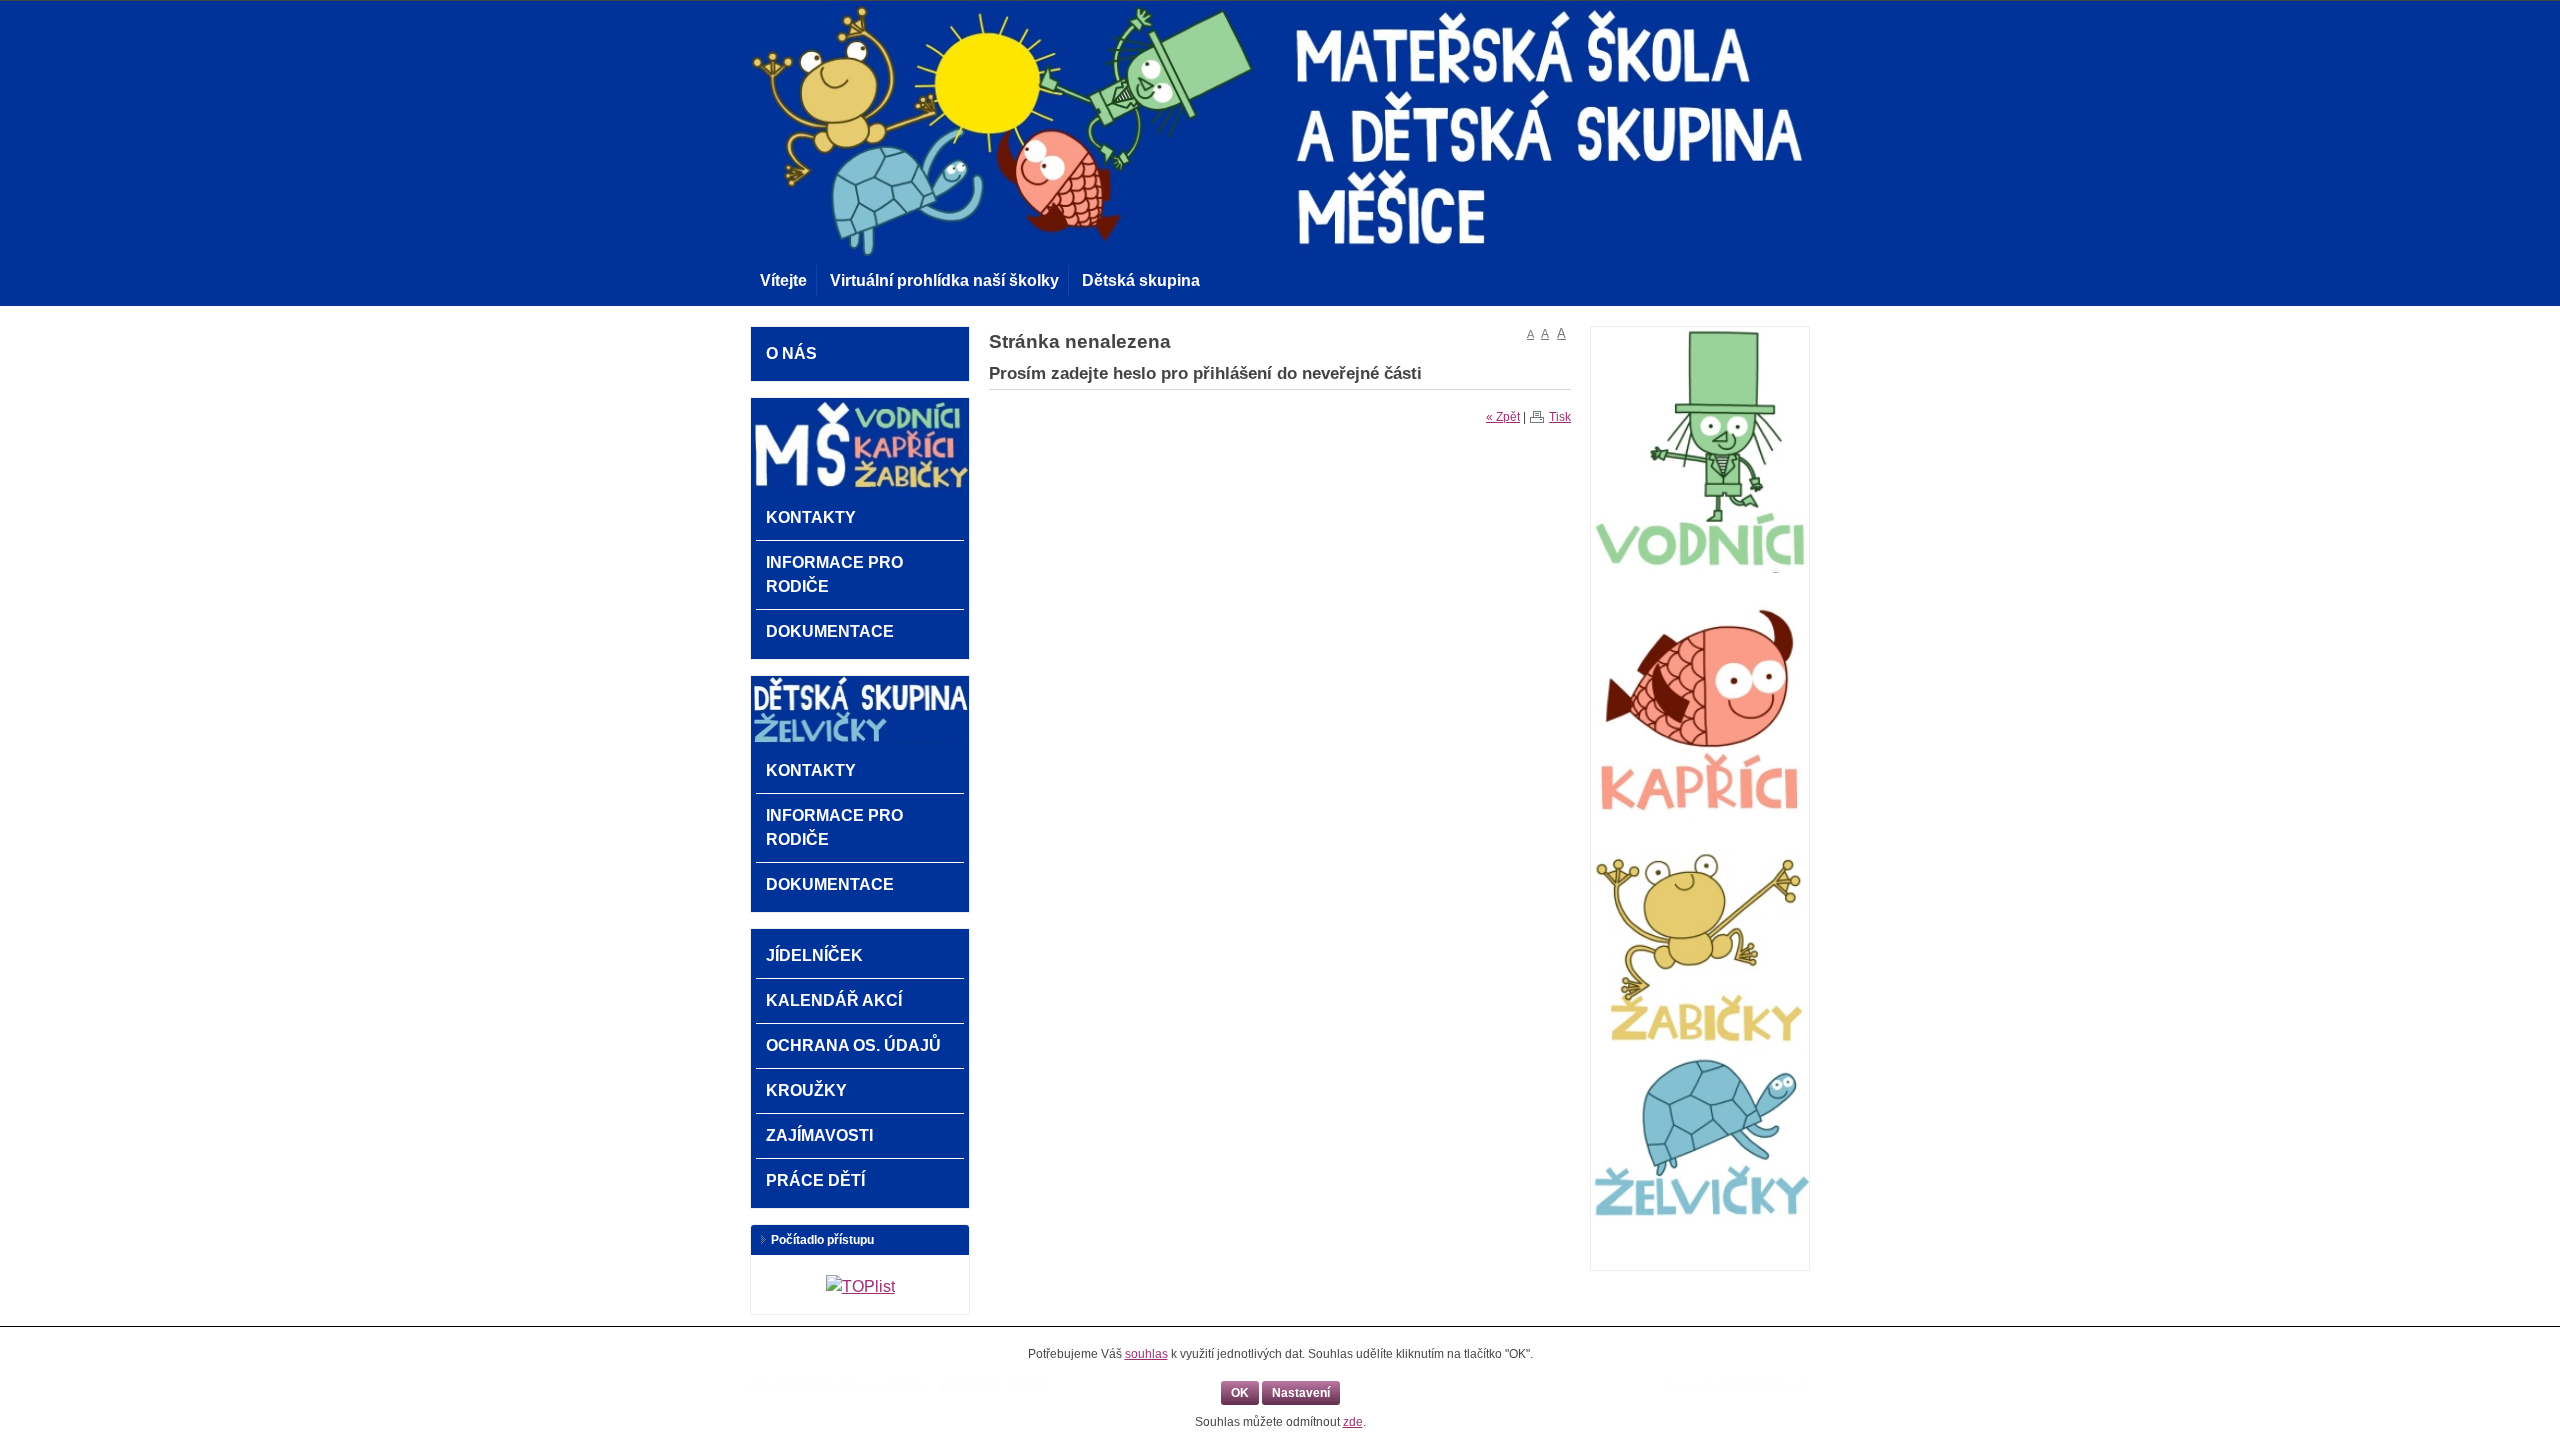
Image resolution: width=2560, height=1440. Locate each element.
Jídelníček (814, 955)
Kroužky (806, 1090)
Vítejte (783, 280)
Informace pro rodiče (834, 574)
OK (1240, 1393)
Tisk (1560, 417)
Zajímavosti (819, 1135)
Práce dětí (815, 1180)
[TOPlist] (860, 1286)
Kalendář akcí (834, 1000)
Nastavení (1301, 1393)
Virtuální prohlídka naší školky (944, 280)
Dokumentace (830, 631)
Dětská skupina (1141, 280)
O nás (791, 353)
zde (1353, 1422)
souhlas (1146, 1354)
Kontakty (811, 517)
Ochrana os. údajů (853, 1045)
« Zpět (1503, 417)
